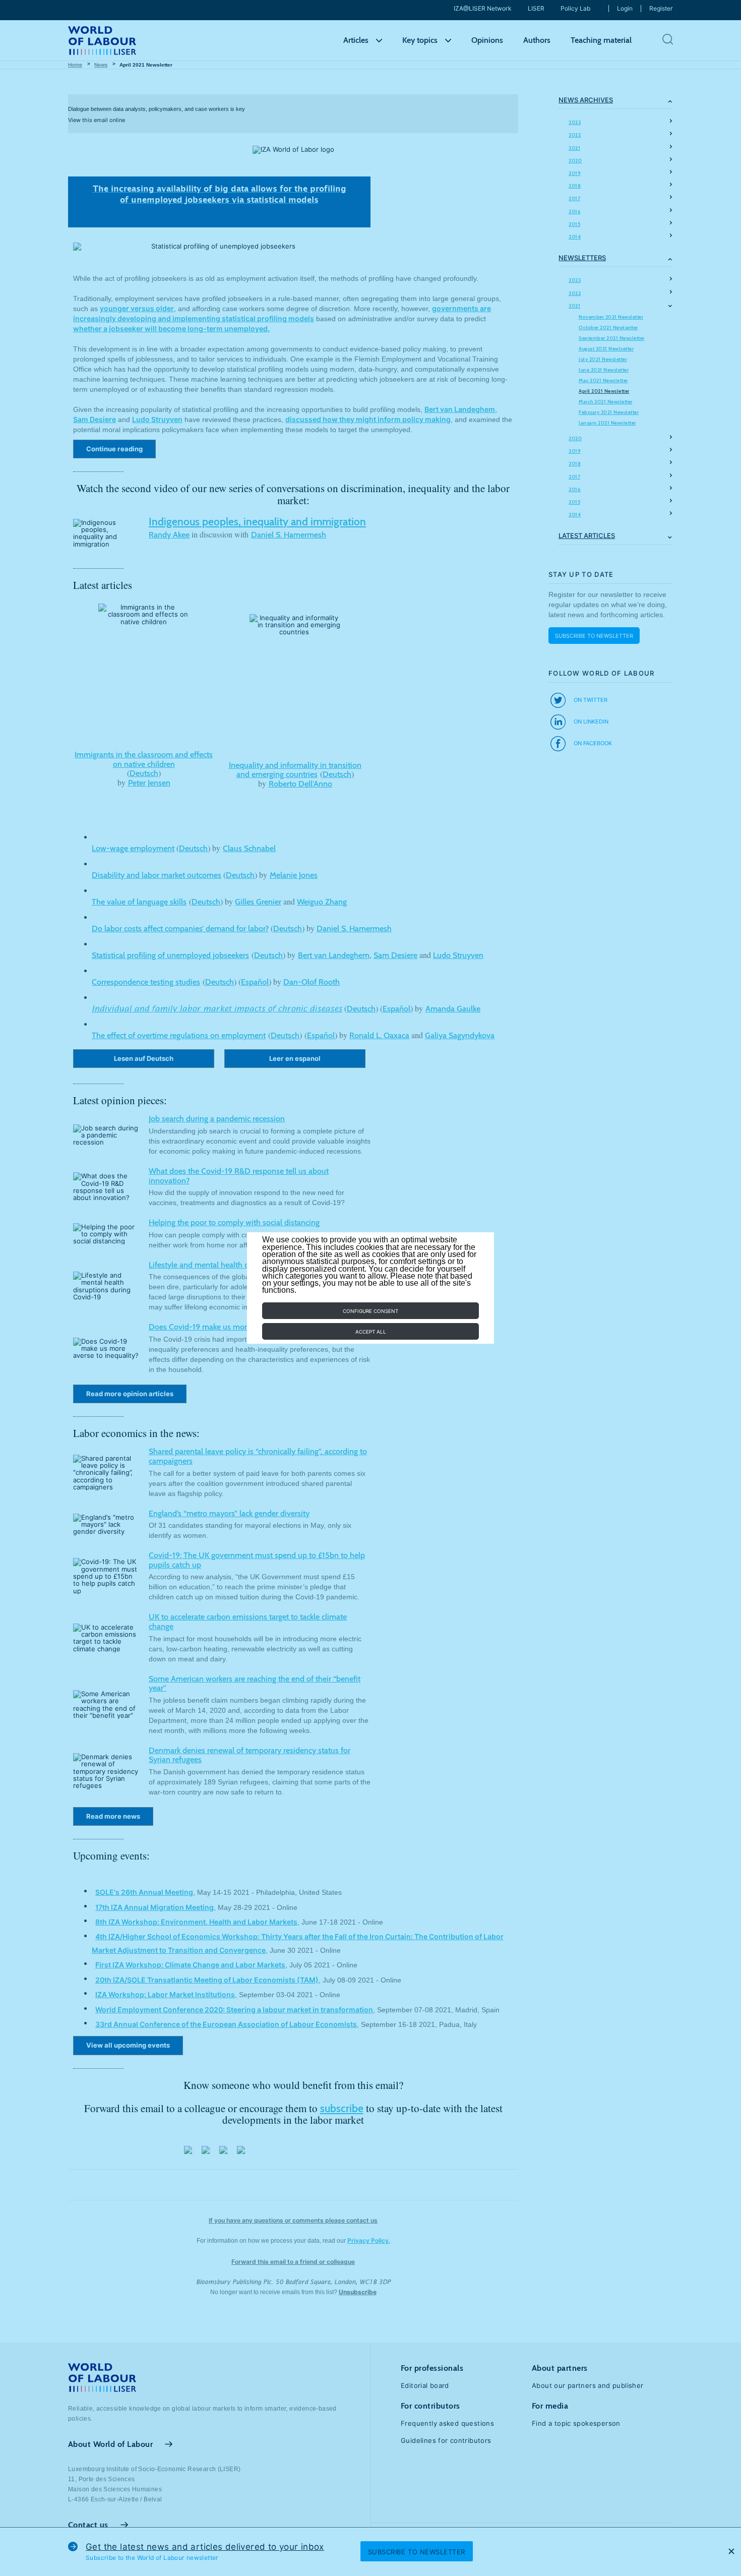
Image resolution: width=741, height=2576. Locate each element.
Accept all (371, 1332)
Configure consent (371, 1311)
